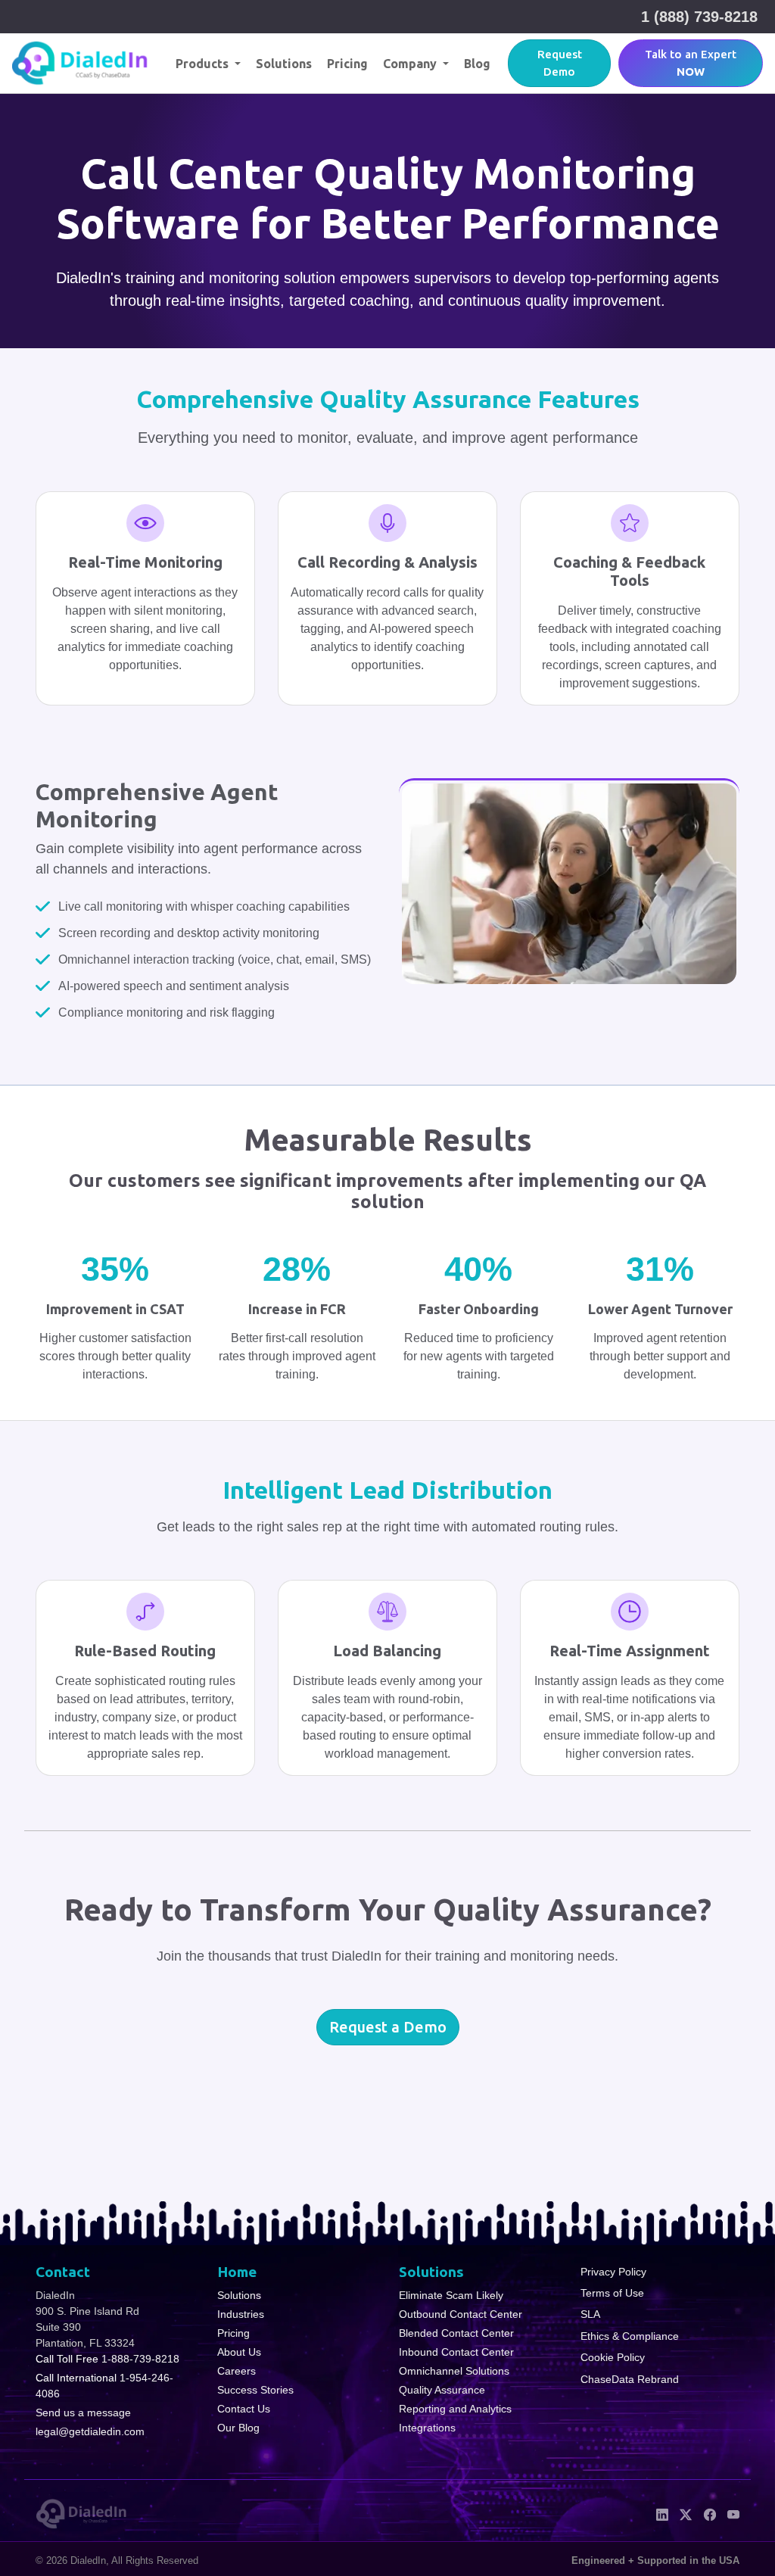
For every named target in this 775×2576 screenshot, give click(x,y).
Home (237, 2272)
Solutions (284, 64)
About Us (239, 2352)
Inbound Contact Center (456, 2352)
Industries (241, 2314)
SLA (590, 2314)
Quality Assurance (442, 2390)
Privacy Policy (613, 2272)
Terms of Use (612, 2293)
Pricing (347, 64)
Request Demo (560, 63)
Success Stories (255, 2390)
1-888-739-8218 (140, 2359)
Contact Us (244, 2409)
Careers (237, 2371)
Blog (477, 64)
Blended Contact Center (456, 2333)
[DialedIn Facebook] (710, 2513)
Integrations (427, 2428)
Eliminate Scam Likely (451, 2295)
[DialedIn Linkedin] (662, 2513)
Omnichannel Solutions (454, 2371)
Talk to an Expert (691, 63)
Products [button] (204, 64)
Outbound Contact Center (461, 2314)
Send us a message (83, 2412)
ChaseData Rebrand (630, 2379)
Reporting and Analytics (455, 2409)
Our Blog (238, 2428)
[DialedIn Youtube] (733, 2513)
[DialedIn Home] (80, 63)
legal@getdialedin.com (90, 2431)
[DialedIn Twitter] (686, 2513)
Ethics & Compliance (630, 2336)
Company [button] (411, 64)
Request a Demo (388, 2027)
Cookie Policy (613, 2357)
